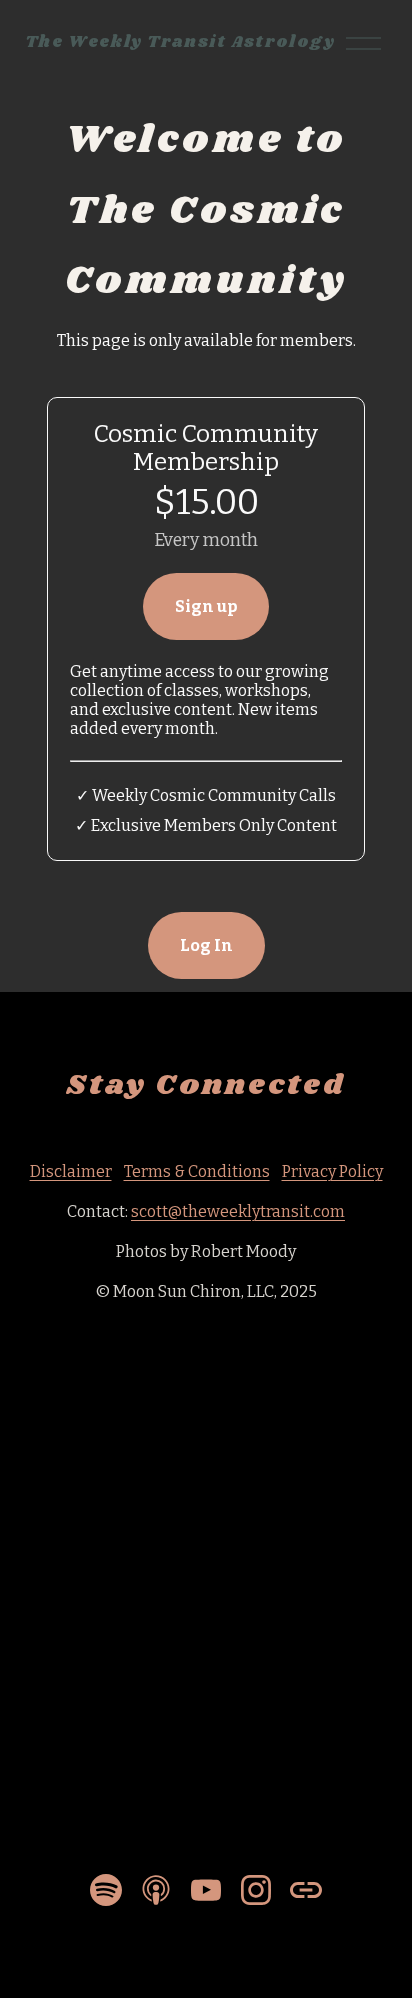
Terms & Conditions (197, 1171)
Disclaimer (71, 1171)
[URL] (306, 1890)
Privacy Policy (332, 1171)
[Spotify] (106, 1890)
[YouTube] (206, 1890)
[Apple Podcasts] (156, 1890)
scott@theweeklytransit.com (238, 1211)
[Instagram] (256, 1890)
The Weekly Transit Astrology (180, 42)
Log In (206, 945)
